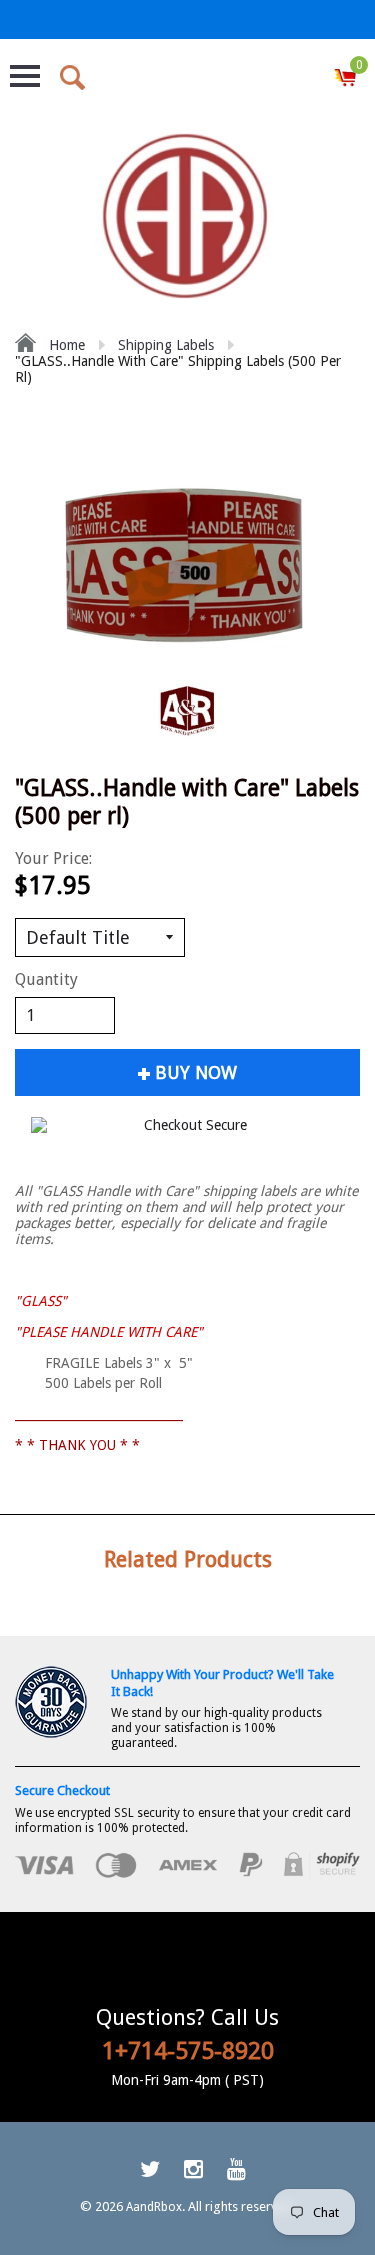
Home (65, 345)
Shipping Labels (166, 345)
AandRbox (154, 2207)
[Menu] (25, 76)
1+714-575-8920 (188, 2051)
